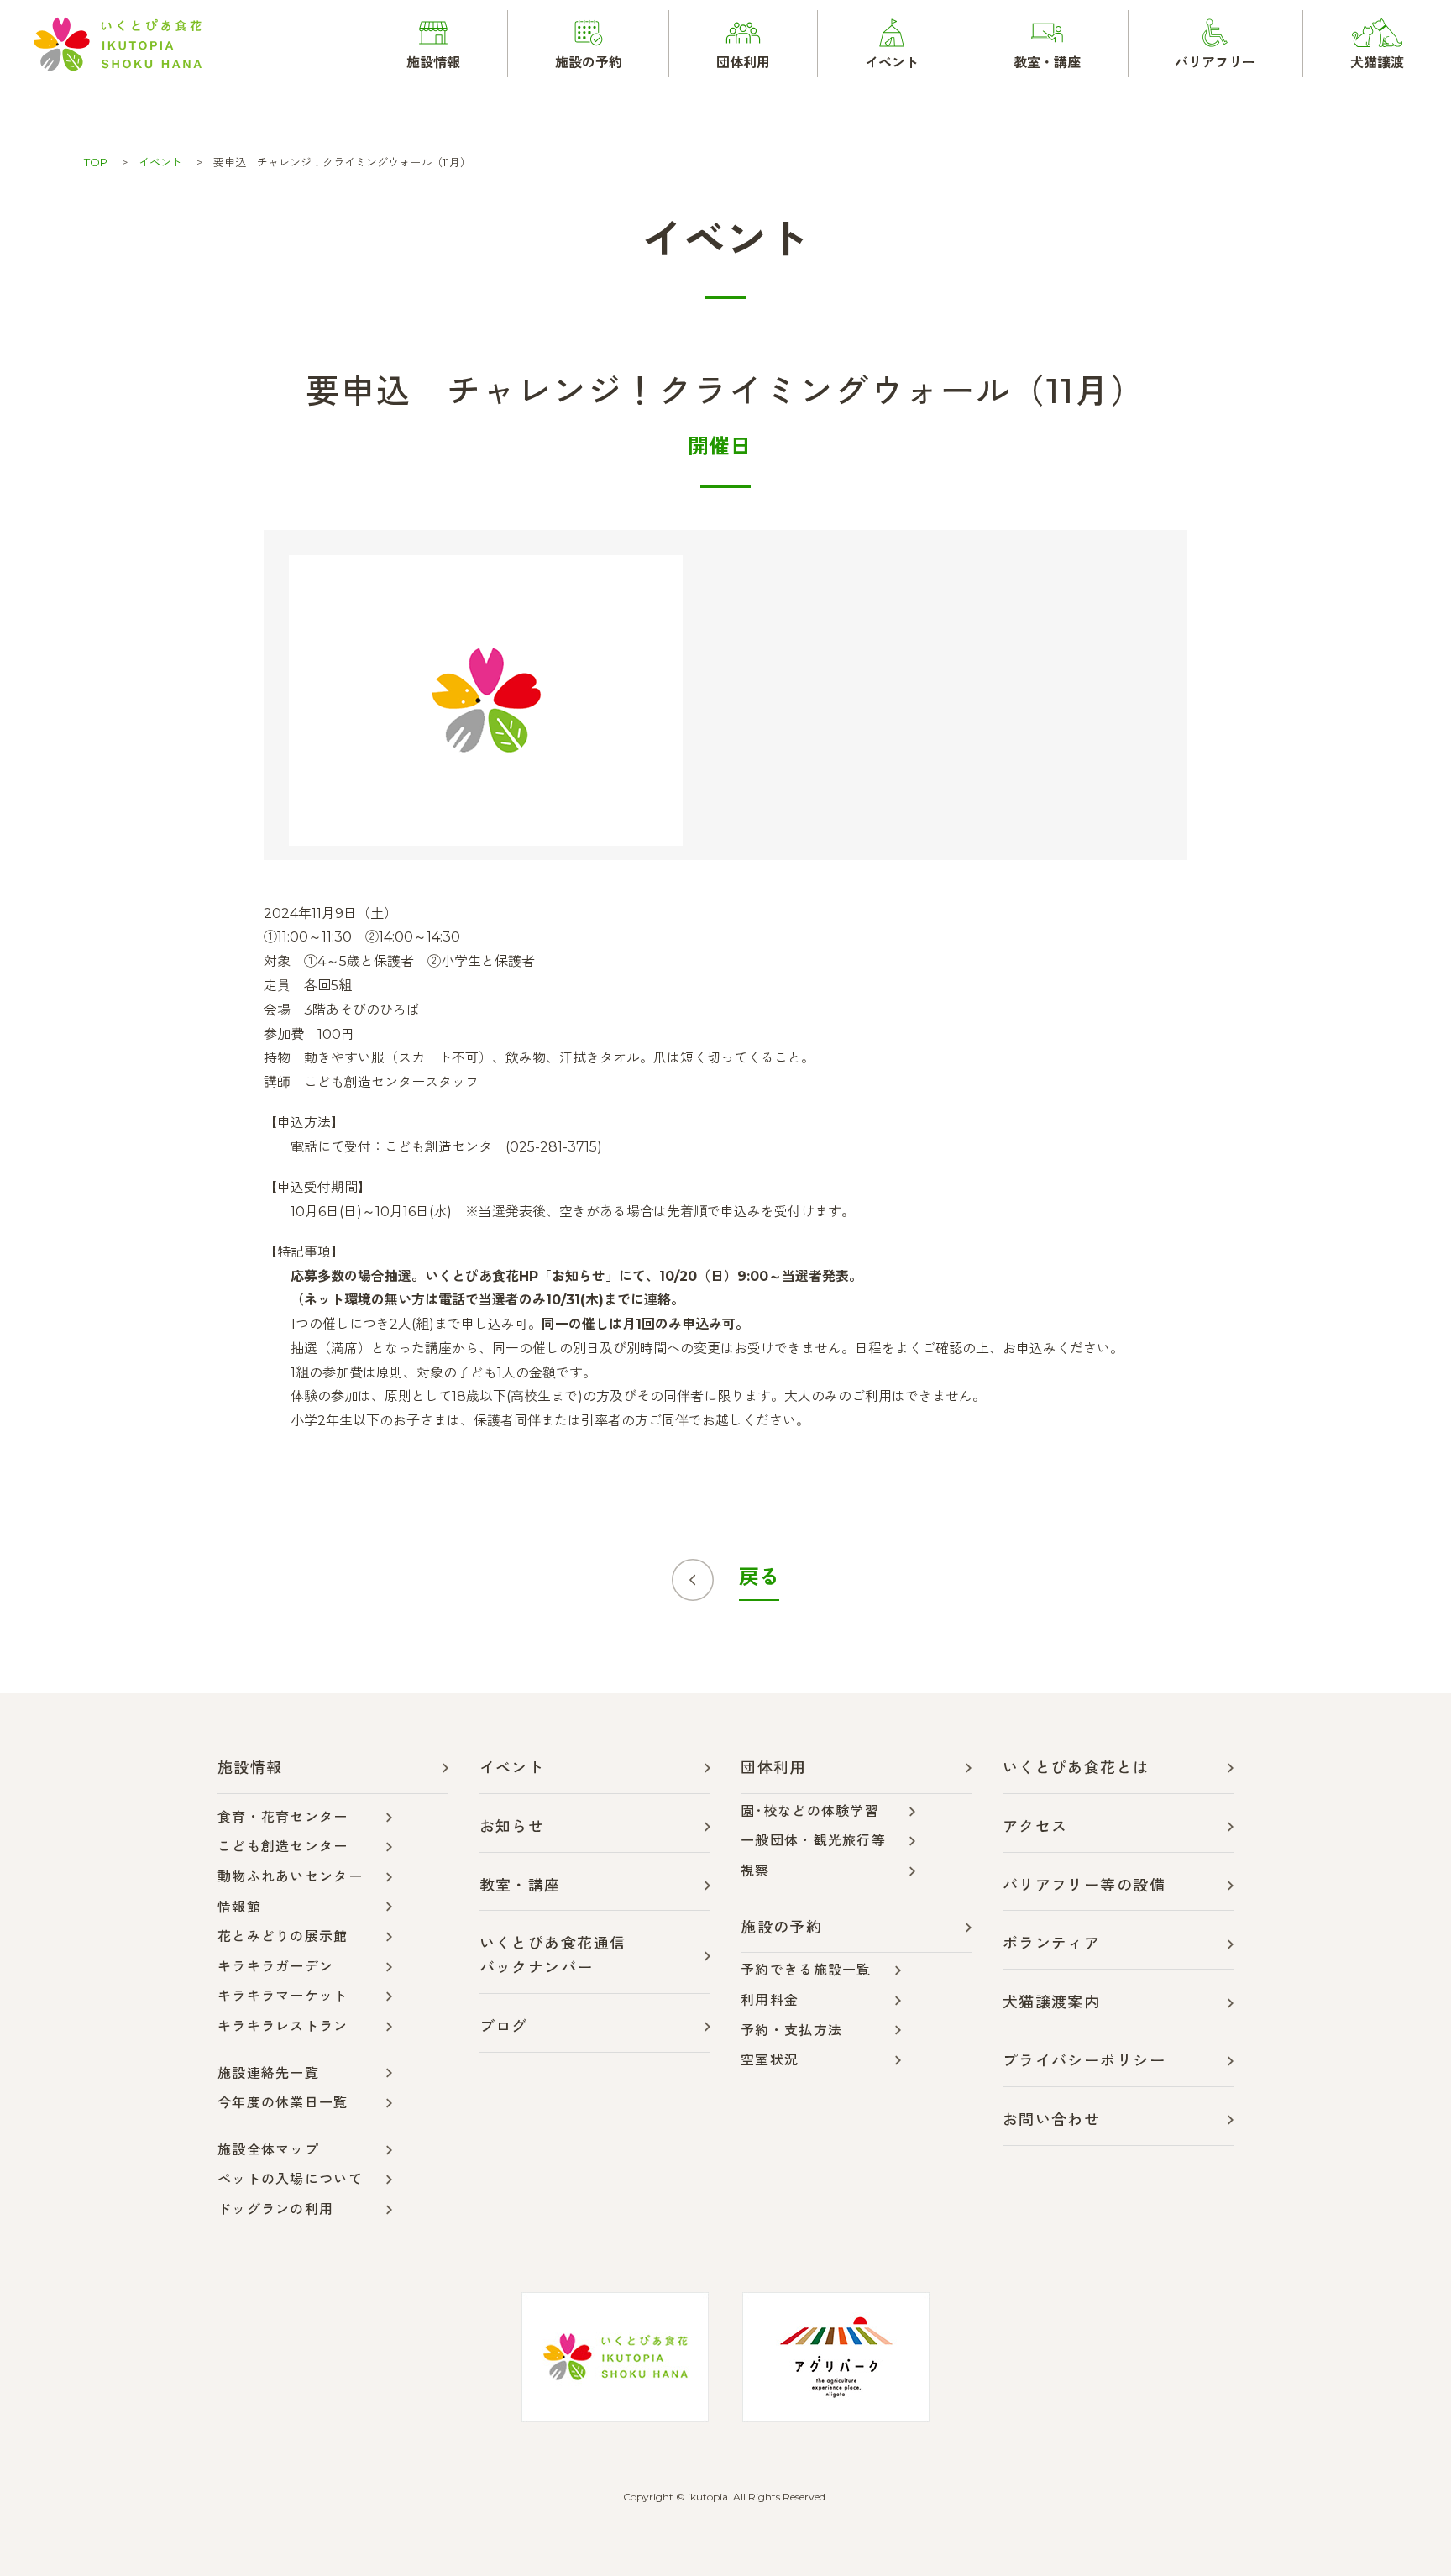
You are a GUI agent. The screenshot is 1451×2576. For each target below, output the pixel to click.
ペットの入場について (290, 2179)
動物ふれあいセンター (290, 1877)
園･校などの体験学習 (810, 1811)
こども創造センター (283, 1847)
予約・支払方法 (791, 2030)
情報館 (239, 1907)
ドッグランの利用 (275, 2209)
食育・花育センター (283, 1817)
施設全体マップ (268, 2150)
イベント (160, 162)
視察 (755, 1871)
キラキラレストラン (283, 2026)
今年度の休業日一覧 (283, 2103)
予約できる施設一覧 (806, 1970)
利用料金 (770, 2000)
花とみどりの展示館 (283, 1936)
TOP (96, 162)
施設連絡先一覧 (268, 2073)
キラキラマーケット (283, 1996)
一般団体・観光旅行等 (813, 1841)
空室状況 (770, 2060)
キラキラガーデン (275, 1967)
